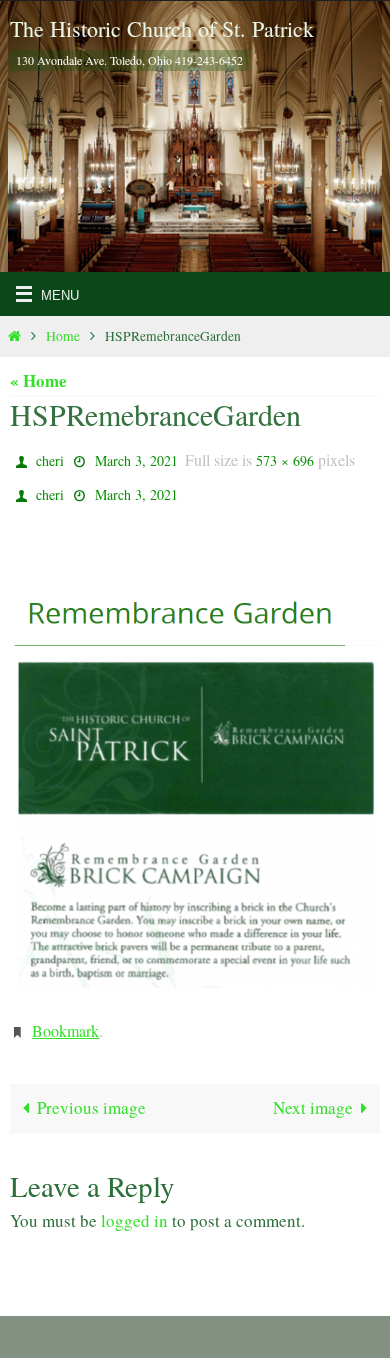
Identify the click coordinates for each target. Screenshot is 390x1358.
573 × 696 (285, 458)
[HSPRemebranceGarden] (195, 762)
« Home (38, 380)
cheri (50, 458)
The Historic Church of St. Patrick (162, 28)
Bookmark (65, 1018)
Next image (313, 1092)
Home (63, 336)
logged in (134, 1205)
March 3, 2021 (136, 458)
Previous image (91, 1092)
